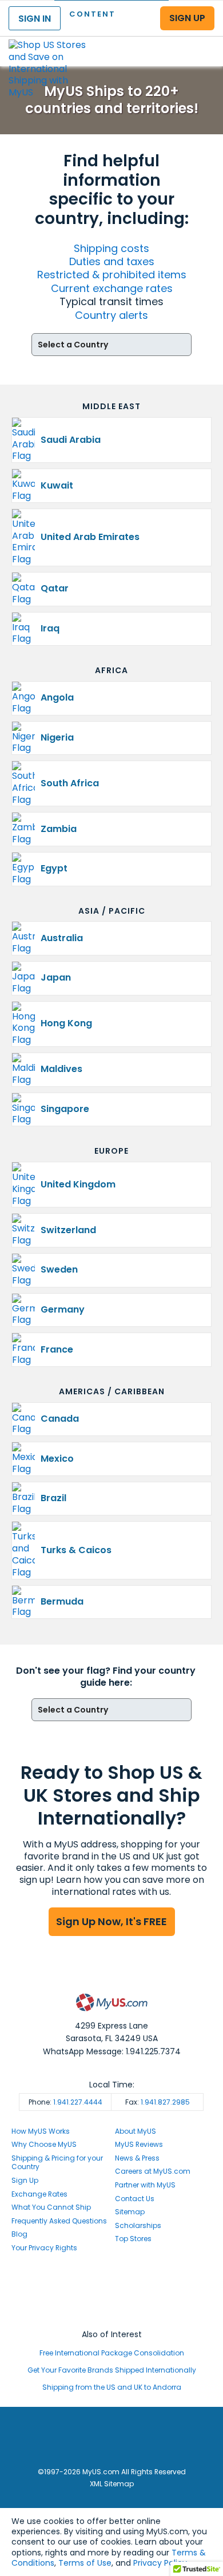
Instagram (111, 2292)
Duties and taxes (112, 261)
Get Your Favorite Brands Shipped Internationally (112, 2370)
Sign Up (25, 2180)
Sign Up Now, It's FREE (111, 1921)
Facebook (111, 2281)
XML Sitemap (112, 2484)
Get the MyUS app (112, 2313)
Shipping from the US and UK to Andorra (112, 2387)
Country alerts (111, 315)
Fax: (158, 2102)
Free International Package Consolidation (112, 2353)
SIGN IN (35, 19)
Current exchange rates (112, 288)
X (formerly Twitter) (111, 2303)
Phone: (65, 2102)
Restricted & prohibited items (112, 275)
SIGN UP (187, 18)
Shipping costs (111, 248)
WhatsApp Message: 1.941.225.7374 (112, 2051)
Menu (204, 42)
